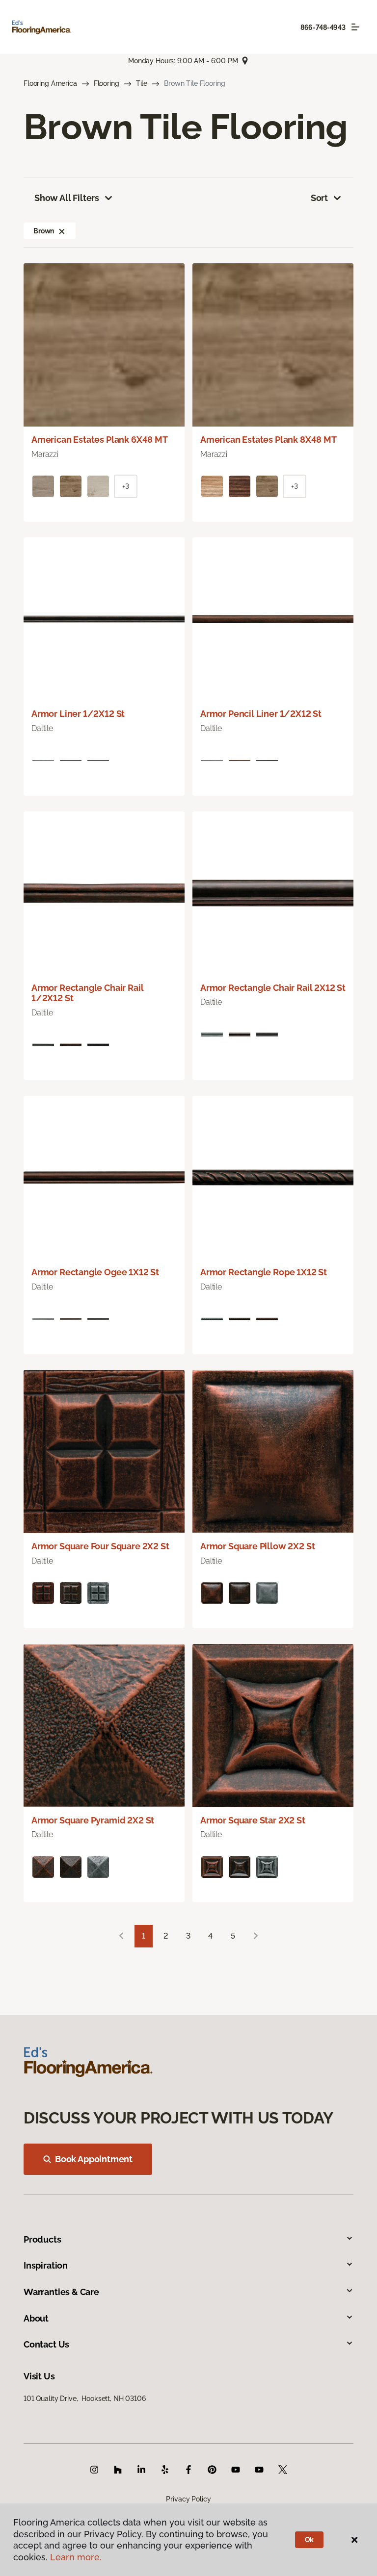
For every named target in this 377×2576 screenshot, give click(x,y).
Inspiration (46, 2265)
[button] (62, 231)
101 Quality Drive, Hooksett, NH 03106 (85, 2399)
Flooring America (50, 83)
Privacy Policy (188, 2499)
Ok (310, 2540)
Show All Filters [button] (67, 198)
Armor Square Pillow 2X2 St (257, 1546)
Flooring (107, 83)
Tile (142, 83)
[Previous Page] (121, 1936)
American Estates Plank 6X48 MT (100, 440)
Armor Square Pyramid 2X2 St (93, 1820)
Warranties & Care (61, 2292)
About (36, 2318)
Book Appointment (94, 2159)
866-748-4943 (323, 27)
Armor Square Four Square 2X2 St (100, 1546)
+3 (126, 486)
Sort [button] (319, 198)
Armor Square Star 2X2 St (253, 1820)
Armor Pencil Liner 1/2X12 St (261, 714)
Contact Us (46, 2344)
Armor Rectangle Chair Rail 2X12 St (273, 988)
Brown (44, 231)
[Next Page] (256, 1936)
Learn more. (76, 2557)
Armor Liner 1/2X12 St (78, 714)
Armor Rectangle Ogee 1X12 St (95, 1272)
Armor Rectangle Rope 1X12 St (264, 1272)
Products (42, 2239)
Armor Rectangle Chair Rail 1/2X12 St (87, 993)
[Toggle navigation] (355, 27)
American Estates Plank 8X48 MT (269, 440)
